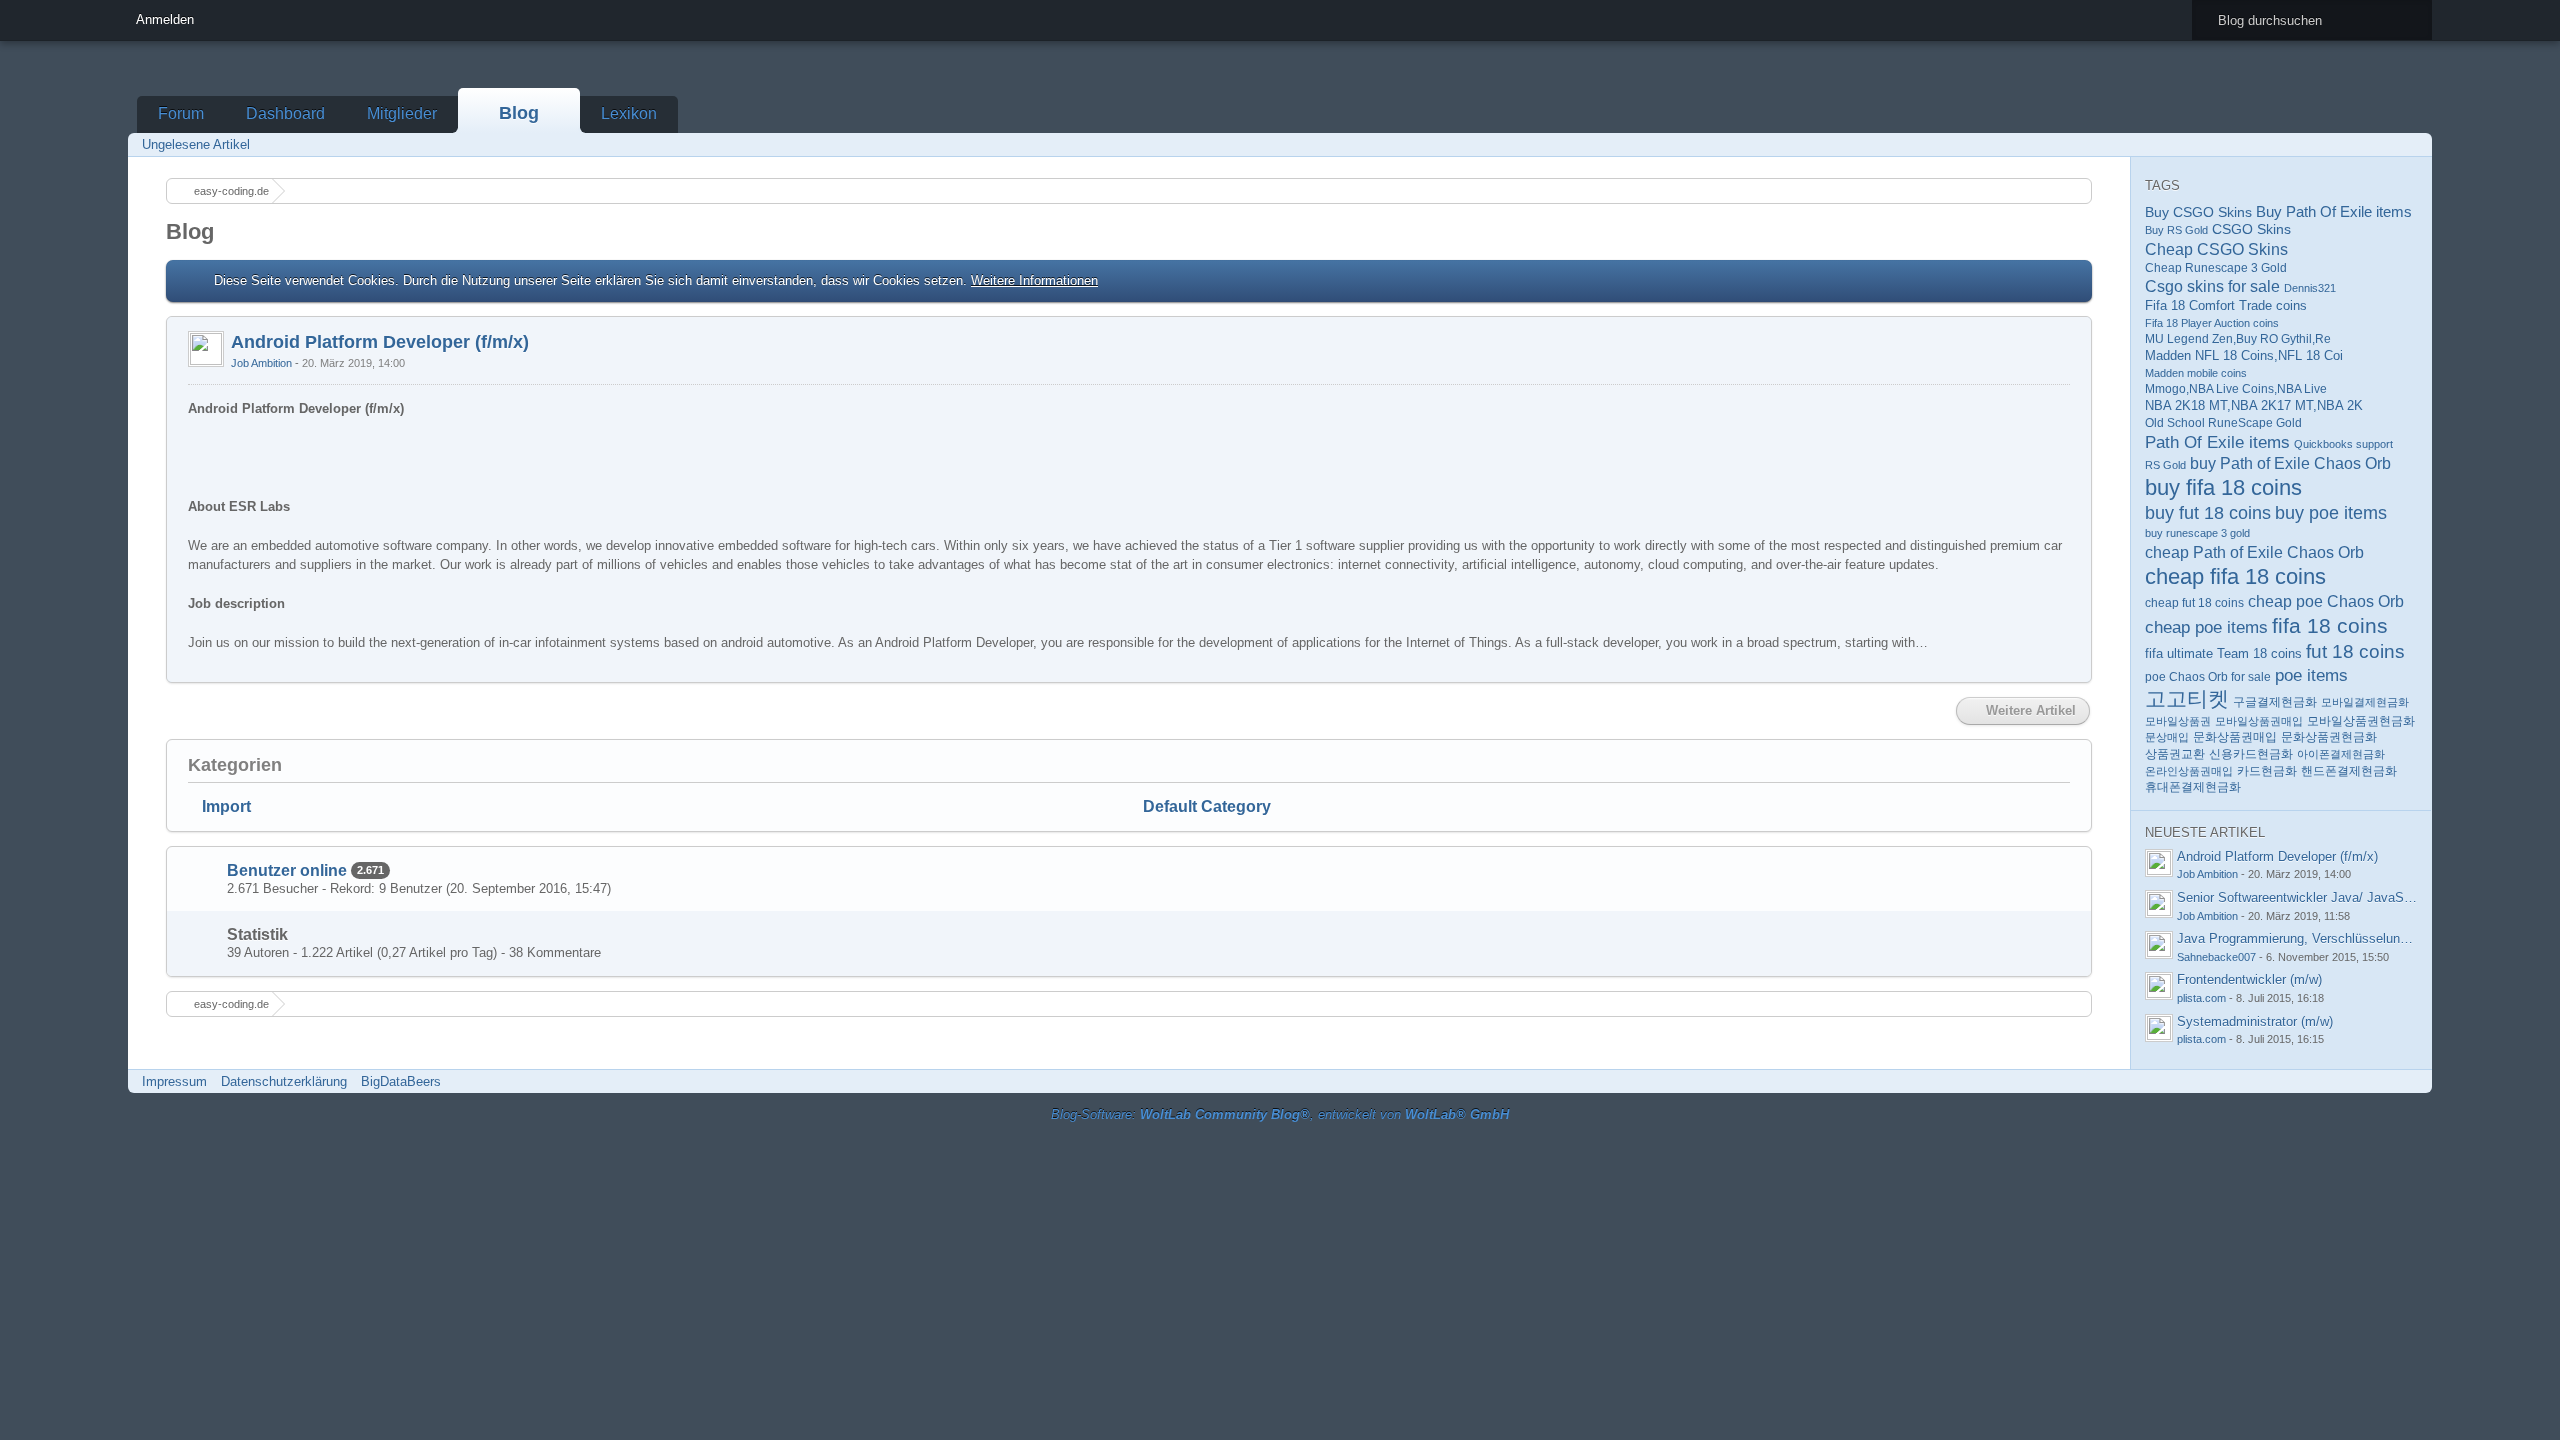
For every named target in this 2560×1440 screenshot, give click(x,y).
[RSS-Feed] (2355, 144)
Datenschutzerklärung (284, 1081)
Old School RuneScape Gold (2223, 423)
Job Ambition (261, 363)
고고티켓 (2187, 698)
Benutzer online (287, 870)
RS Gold (2165, 465)
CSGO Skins (2251, 229)
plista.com (2201, 998)
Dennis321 (2310, 288)
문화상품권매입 (2235, 736)
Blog (519, 113)
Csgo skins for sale (2212, 286)
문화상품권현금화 (2329, 736)
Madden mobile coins (2196, 373)
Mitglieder (402, 113)
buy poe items (2331, 513)
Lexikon (629, 113)
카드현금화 (2267, 770)
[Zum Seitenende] (2411, 144)
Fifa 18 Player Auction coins (2212, 323)
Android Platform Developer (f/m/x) (380, 342)
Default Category (1207, 806)
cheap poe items (2206, 627)
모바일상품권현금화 (2361, 721)
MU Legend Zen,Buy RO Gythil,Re (2238, 339)
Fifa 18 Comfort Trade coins (2226, 305)
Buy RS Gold (2176, 230)
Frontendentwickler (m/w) (2249, 979)
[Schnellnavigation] (2383, 144)
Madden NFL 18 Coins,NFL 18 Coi (2244, 355)
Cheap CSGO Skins (2216, 249)
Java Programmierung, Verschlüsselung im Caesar (2323, 938)
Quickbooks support (2343, 444)
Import (226, 806)
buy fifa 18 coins (2223, 487)
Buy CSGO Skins (2198, 212)
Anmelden (165, 19)
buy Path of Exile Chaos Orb (2290, 463)
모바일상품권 (2178, 721)
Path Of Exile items (2217, 442)
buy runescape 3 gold (2197, 533)
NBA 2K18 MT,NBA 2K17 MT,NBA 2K (2254, 406)
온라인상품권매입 (2189, 771)
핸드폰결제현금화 (2349, 770)
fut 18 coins (2355, 651)
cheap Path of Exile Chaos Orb (2254, 552)
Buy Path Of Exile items (2334, 211)
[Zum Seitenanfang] (2075, 668)
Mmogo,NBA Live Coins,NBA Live (2236, 389)
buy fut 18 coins (2208, 513)
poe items (2311, 675)
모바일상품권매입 (2259, 721)
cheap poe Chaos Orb (2326, 601)
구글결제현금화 (2275, 702)
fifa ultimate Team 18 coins (2223, 653)
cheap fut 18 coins (2194, 603)
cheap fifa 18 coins (2235, 576)
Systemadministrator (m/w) (2255, 1021)
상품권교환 (2175, 754)
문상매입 (2167, 737)
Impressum (174, 1081)
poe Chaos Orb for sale (2208, 676)
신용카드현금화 (2251, 753)
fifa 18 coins (2330, 625)
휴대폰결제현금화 (2193, 787)
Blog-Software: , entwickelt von (1280, 1114)
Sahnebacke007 (2216, 957)
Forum (181, 113)
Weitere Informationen (1034, 280)
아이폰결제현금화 (2341, 754)
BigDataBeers (401, 1081)
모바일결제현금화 (2365, 702)
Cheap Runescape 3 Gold (2216, 268)
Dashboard (285, 113)
